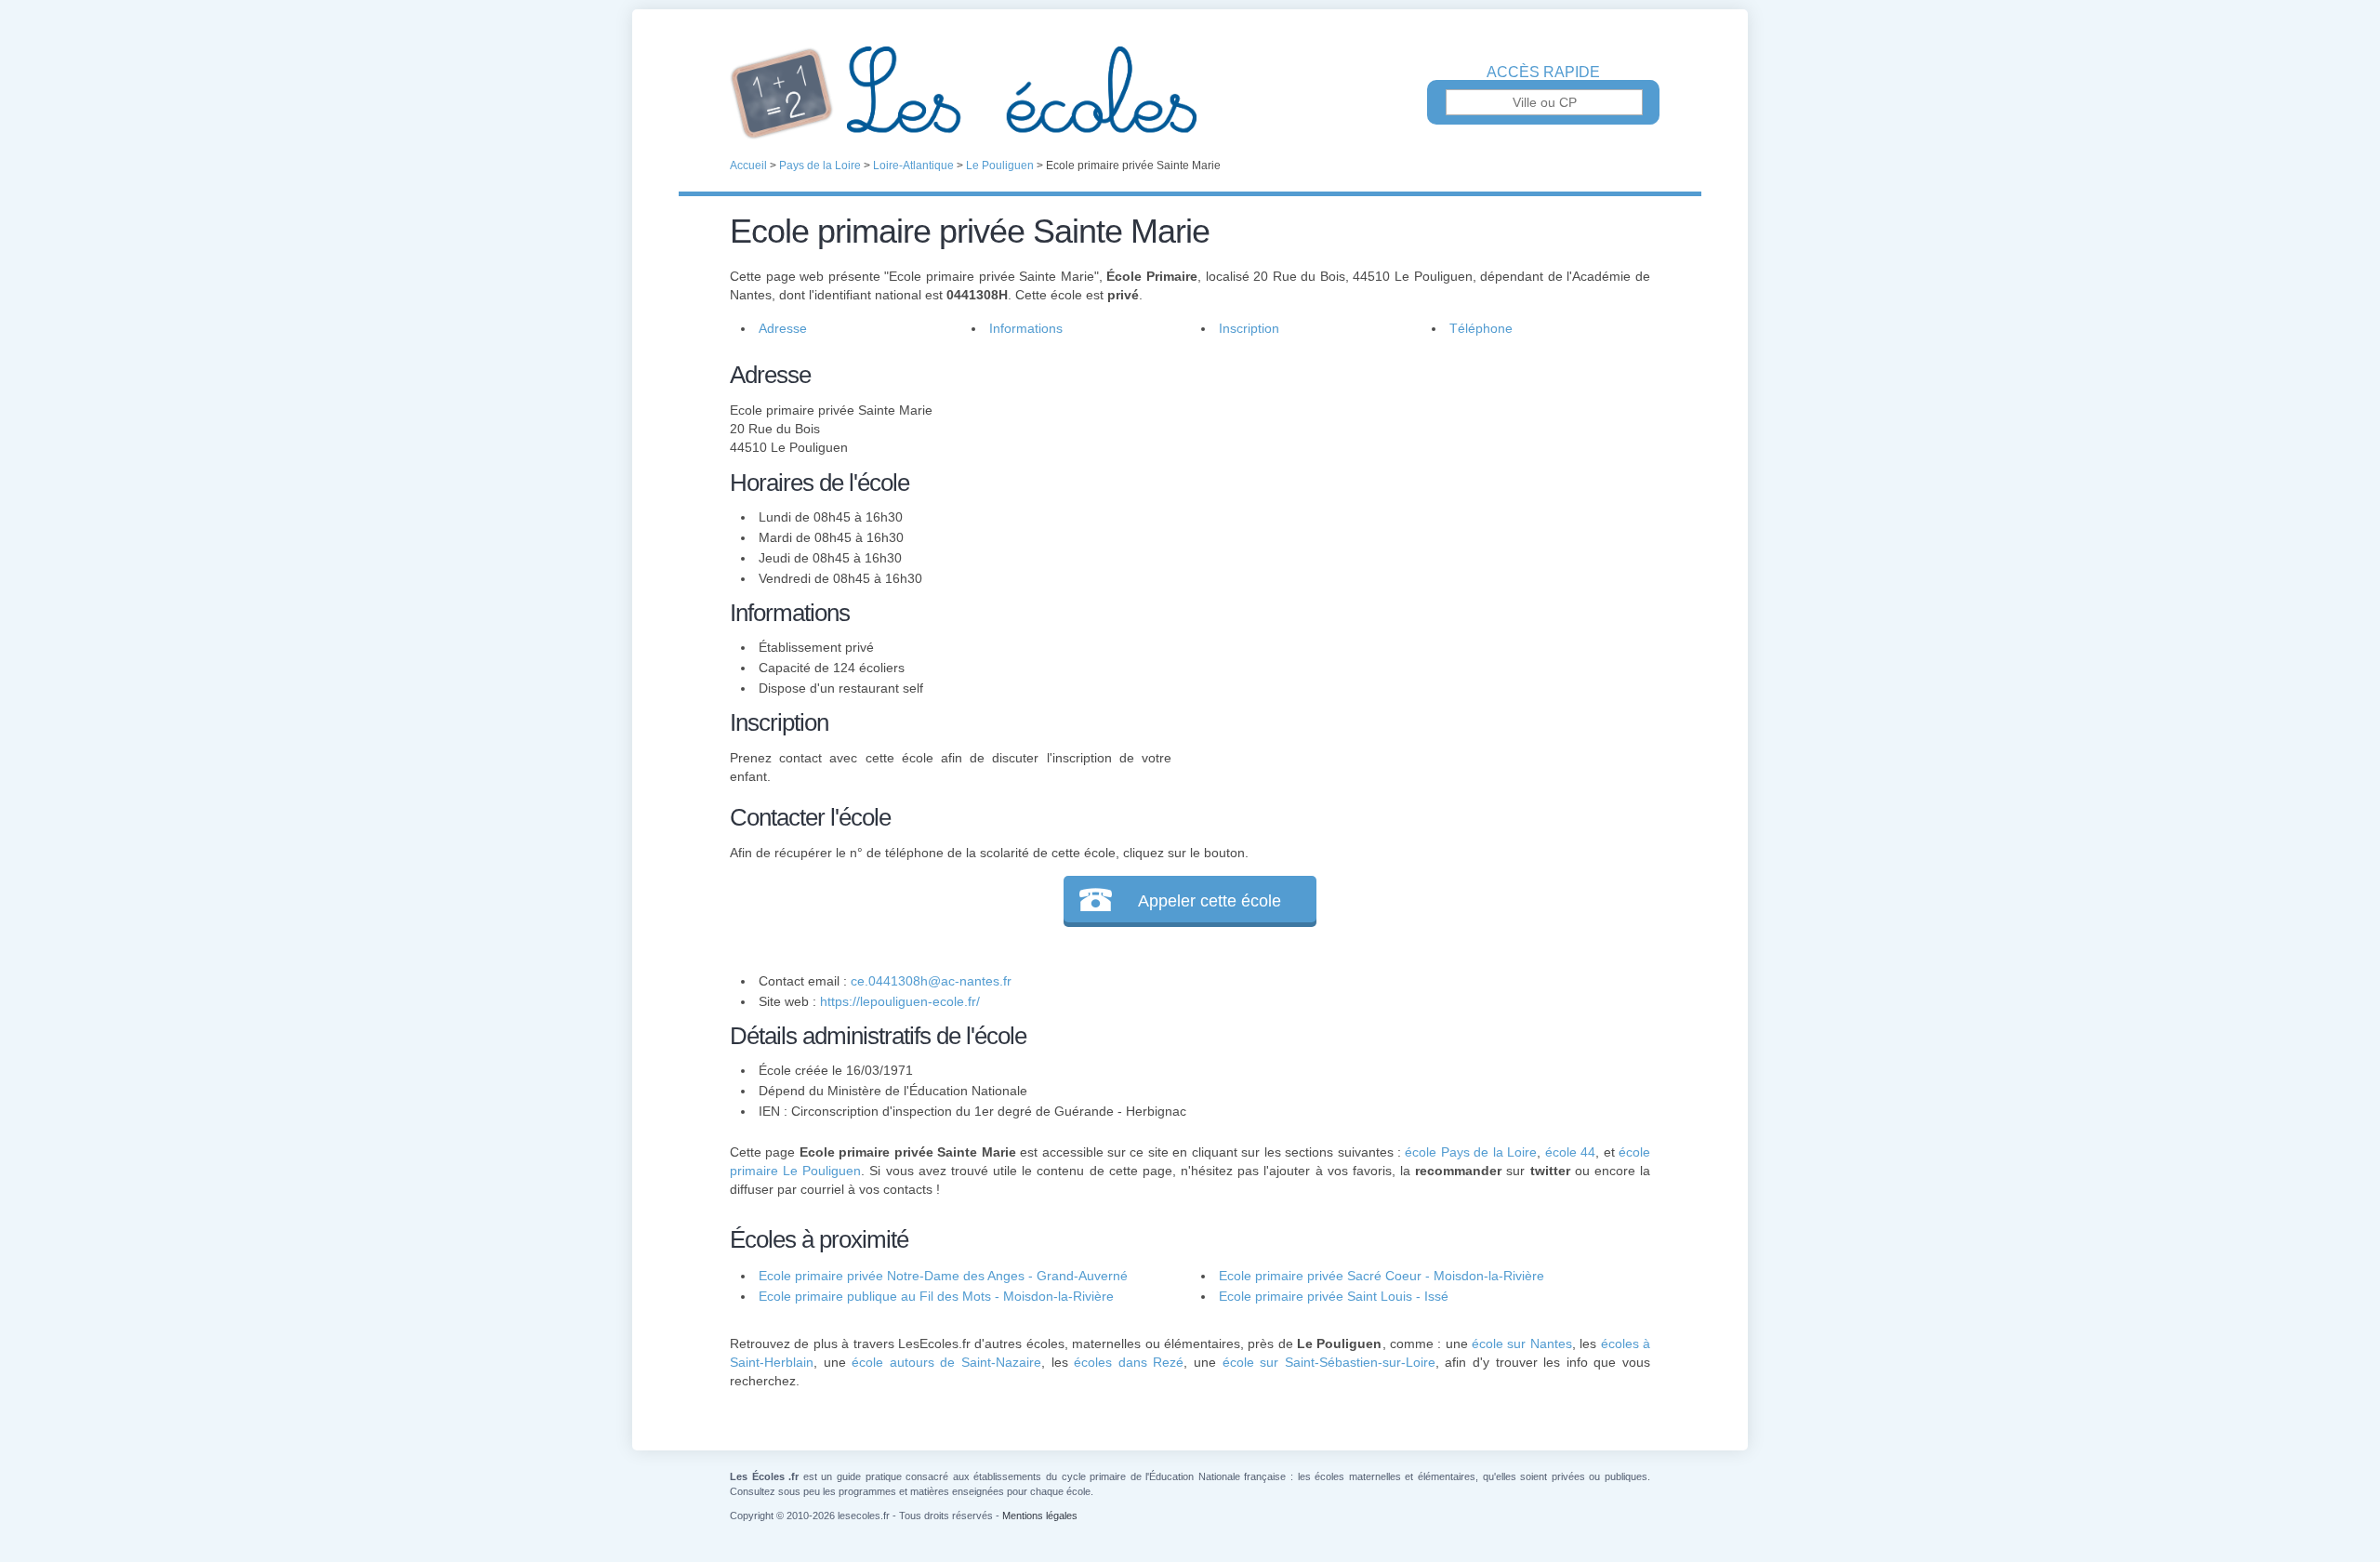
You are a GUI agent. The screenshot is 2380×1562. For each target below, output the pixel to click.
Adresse (783, 328)
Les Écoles (1190, 93)
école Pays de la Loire (1471, 1152)
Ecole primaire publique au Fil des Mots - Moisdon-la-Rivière (936, 1296)
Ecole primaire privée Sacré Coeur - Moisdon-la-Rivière (1382, 1276)
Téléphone (1481, 328)
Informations (1026, 328)
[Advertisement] (1411, 487)
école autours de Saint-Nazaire (946, 1362)
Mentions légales (1040, 1516)
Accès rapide (1543, 73)
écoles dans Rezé (1129, 1362)
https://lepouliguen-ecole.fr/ (900, 1001)
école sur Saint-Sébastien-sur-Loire (1329, 1362)
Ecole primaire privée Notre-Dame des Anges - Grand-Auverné (943, 1276)
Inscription (1249, 328)
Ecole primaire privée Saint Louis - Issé (1334, 1296)
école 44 (1570, 1152)
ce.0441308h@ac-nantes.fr (931, 981)
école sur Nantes (1522, 1344)
